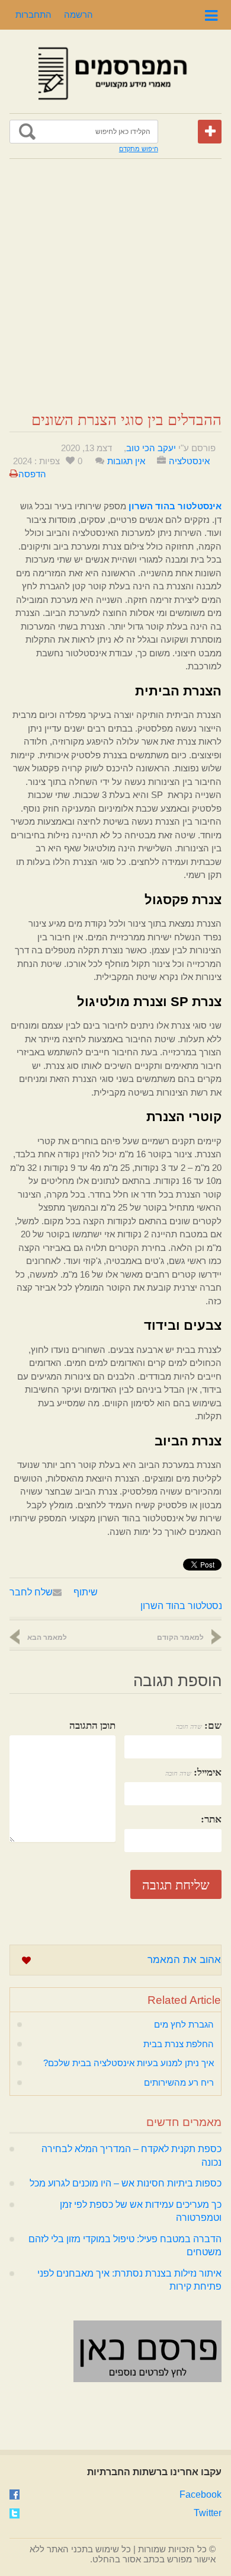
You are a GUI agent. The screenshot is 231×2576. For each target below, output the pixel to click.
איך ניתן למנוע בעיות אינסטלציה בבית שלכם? (129, 2063)
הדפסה (32, 474)
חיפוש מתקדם (139, 149)
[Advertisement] (115, 285)
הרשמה (78, 15)
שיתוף (86, 1592)
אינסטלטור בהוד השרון (185, 1606)
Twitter (208, 2513)
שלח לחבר (31, 1592)
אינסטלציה (189, 461)
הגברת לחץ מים (184, 2024)
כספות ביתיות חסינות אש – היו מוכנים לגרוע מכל (126, 2183)
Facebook (200, 2494)
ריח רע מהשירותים (179, 2082)
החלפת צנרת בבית (179, 2044)
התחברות (33, 15)
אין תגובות (126, 461)
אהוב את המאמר (184, 1960)
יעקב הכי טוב (151, 448)
